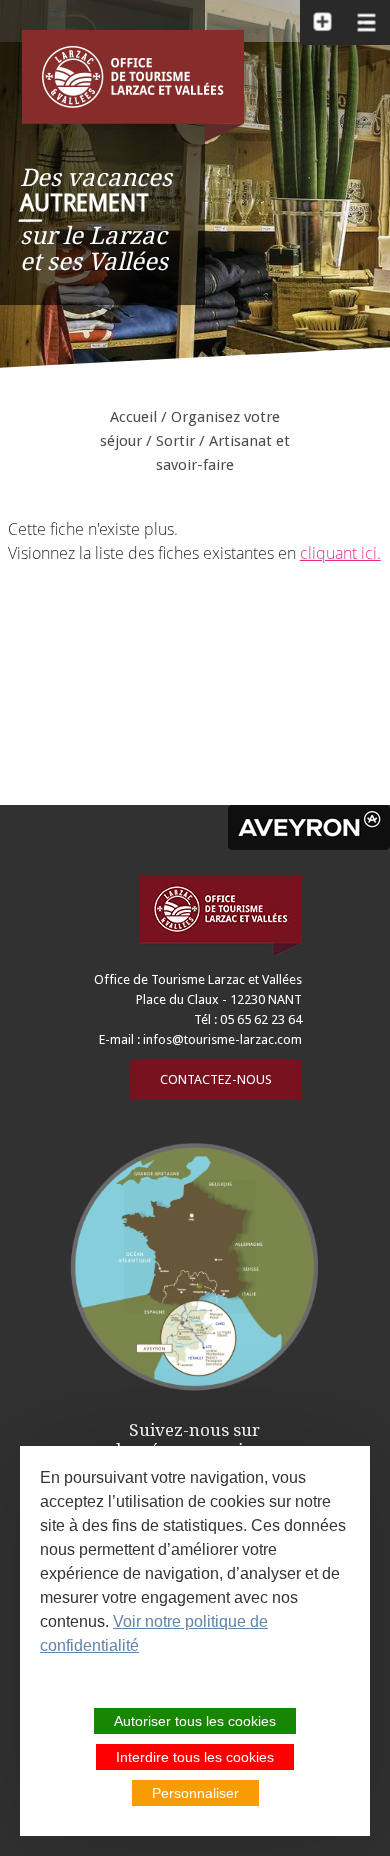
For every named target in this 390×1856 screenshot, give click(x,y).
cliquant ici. (340, 553)
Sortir (175, 441)
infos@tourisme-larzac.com (222, 1039)
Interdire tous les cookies (195, 1757)
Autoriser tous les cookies (195, 1721)
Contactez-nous (216, 1079)
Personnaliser (195, 1793)
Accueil (133, 417)
